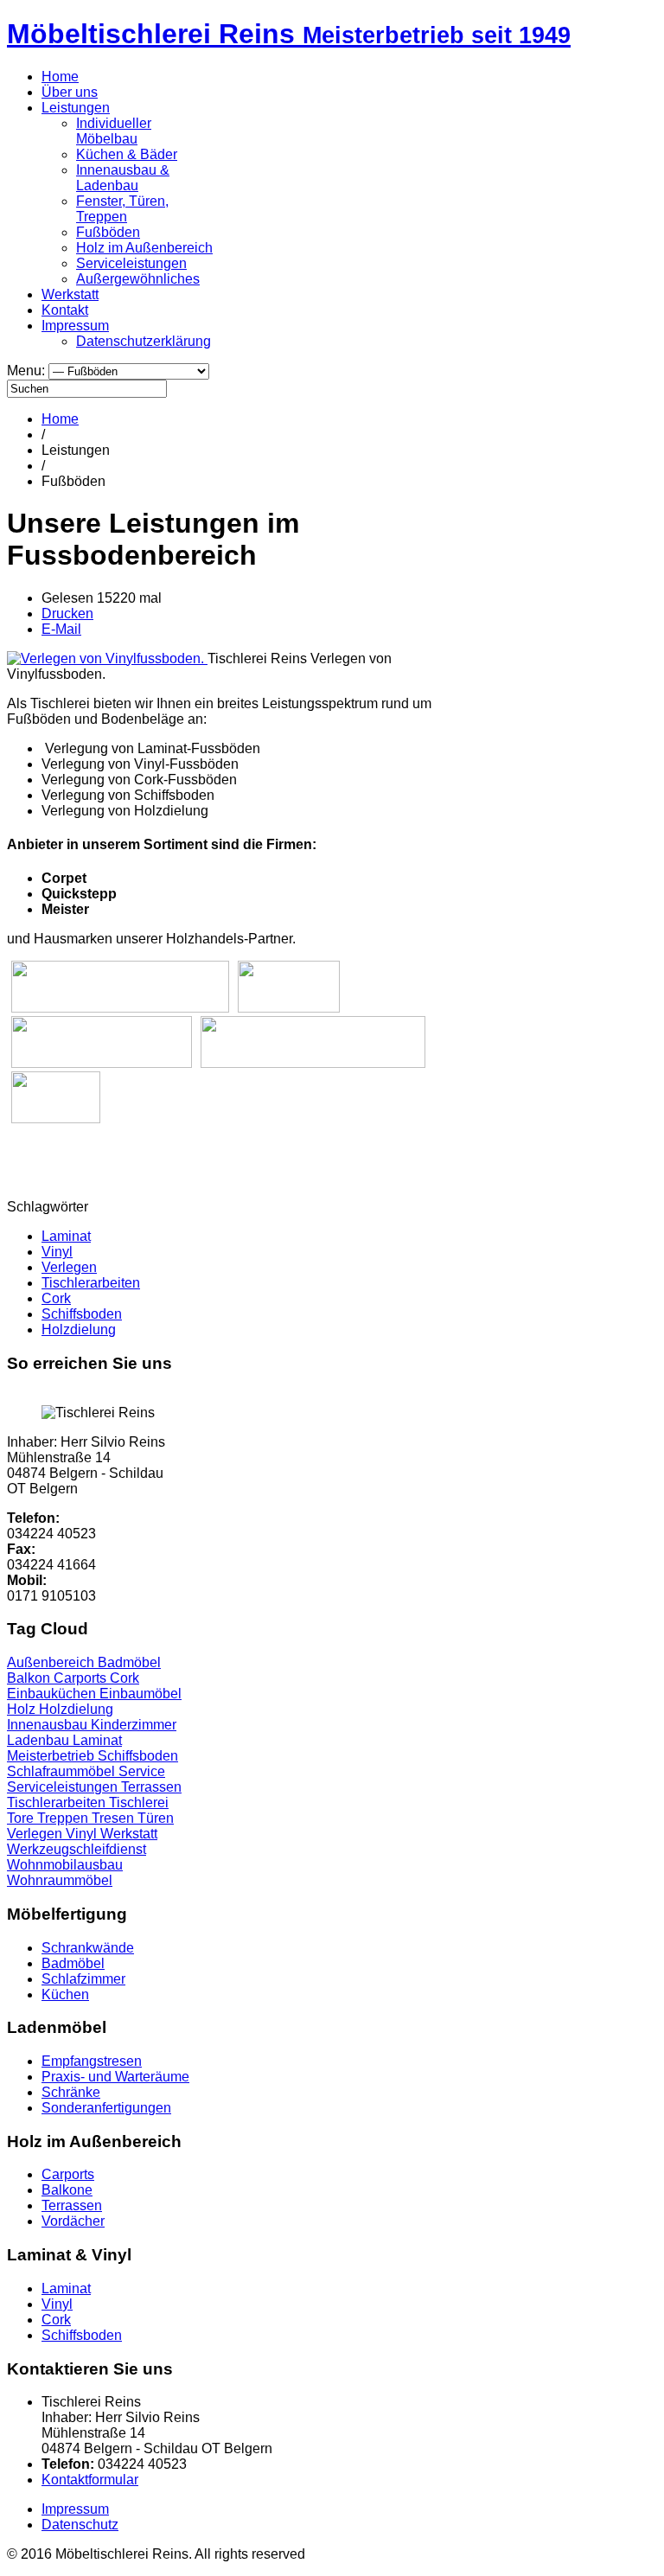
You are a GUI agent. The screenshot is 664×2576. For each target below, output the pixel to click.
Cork (56, 1298)
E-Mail (61, 629)
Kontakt (65, 310)
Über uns (70, 92)
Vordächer (73, 2221)
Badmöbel (129, 1662)
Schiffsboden (82, 1314)
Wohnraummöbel (60, 1880)
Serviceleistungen (131, 263)
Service (142, 1771)
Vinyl (57, 1252)
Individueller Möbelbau (114, 131)
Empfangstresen (92, 2061)
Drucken (67, 614)
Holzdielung (79, 1330)
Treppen (64, 1818)
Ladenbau (40, 1740)
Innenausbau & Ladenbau (123, 178)
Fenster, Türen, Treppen (122, 209)
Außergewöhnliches (138, 279)
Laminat (66, 1236)
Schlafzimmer (83, 1979)
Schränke (71, 2092)
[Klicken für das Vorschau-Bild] (107, 658)
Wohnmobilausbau (65, 1865)
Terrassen (151, 1787)
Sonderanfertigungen (106, 2108)
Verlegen (69, 1267)
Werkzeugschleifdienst (77, 1849)
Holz (23, 1709)
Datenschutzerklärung (144, 341)
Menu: (28, 371)
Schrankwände (88, 1948)
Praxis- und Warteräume (115, 2077)
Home (60, 77)
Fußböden (108, 232)
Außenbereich (52, 1662)
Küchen (65, 1994)
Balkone (67, 2190)
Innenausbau (49, 1725)
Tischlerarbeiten (91, 1283)
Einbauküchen (53, 1694)
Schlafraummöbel (63, 1771)
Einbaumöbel (140, 1694)
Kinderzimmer (134, 1725)
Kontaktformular (90, 2480)
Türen (156, 1818)
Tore (22, 1818)
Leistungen (76, 108)
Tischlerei (139, 1803)
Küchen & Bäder (127, 154)
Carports (82, 1678)
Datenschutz (80, 2525)
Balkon (30, 1678)
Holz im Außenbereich (144, 248)
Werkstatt (70, 294)
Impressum (75, 326)
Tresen (115, 1818)
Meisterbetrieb (52, 1756)
